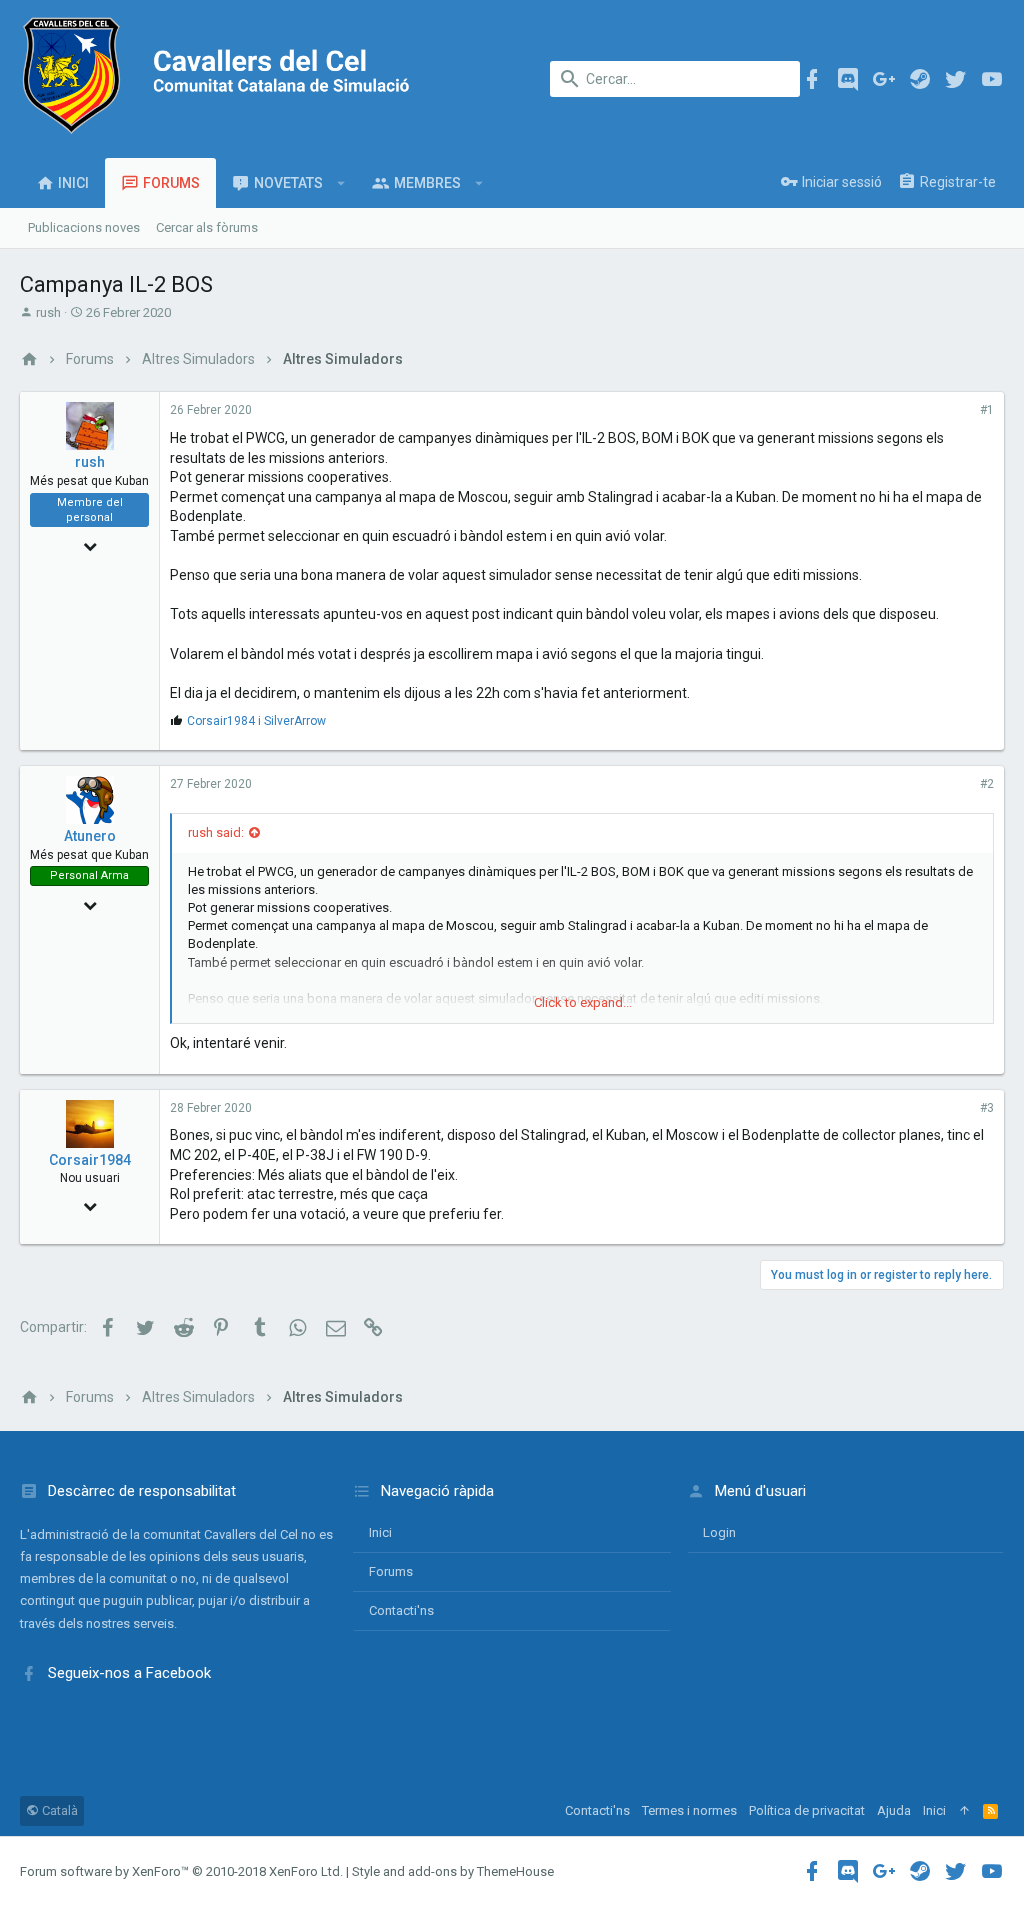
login (719, 1532)
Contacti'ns (401, 1610)
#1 (987, 410)
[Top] (964, 1811)
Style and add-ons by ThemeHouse (453, 1871)
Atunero (90, 836)
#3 (987, 1108)
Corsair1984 (90, 1160)
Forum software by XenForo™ (181, 1871)
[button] (341, 183)
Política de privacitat (807, 1810)
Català (58, 1810)
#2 (987, 784)
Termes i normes (689, 1810)
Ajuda (894, 1810)
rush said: (216, 832)
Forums (391, 1571)
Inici (380, 1532)
